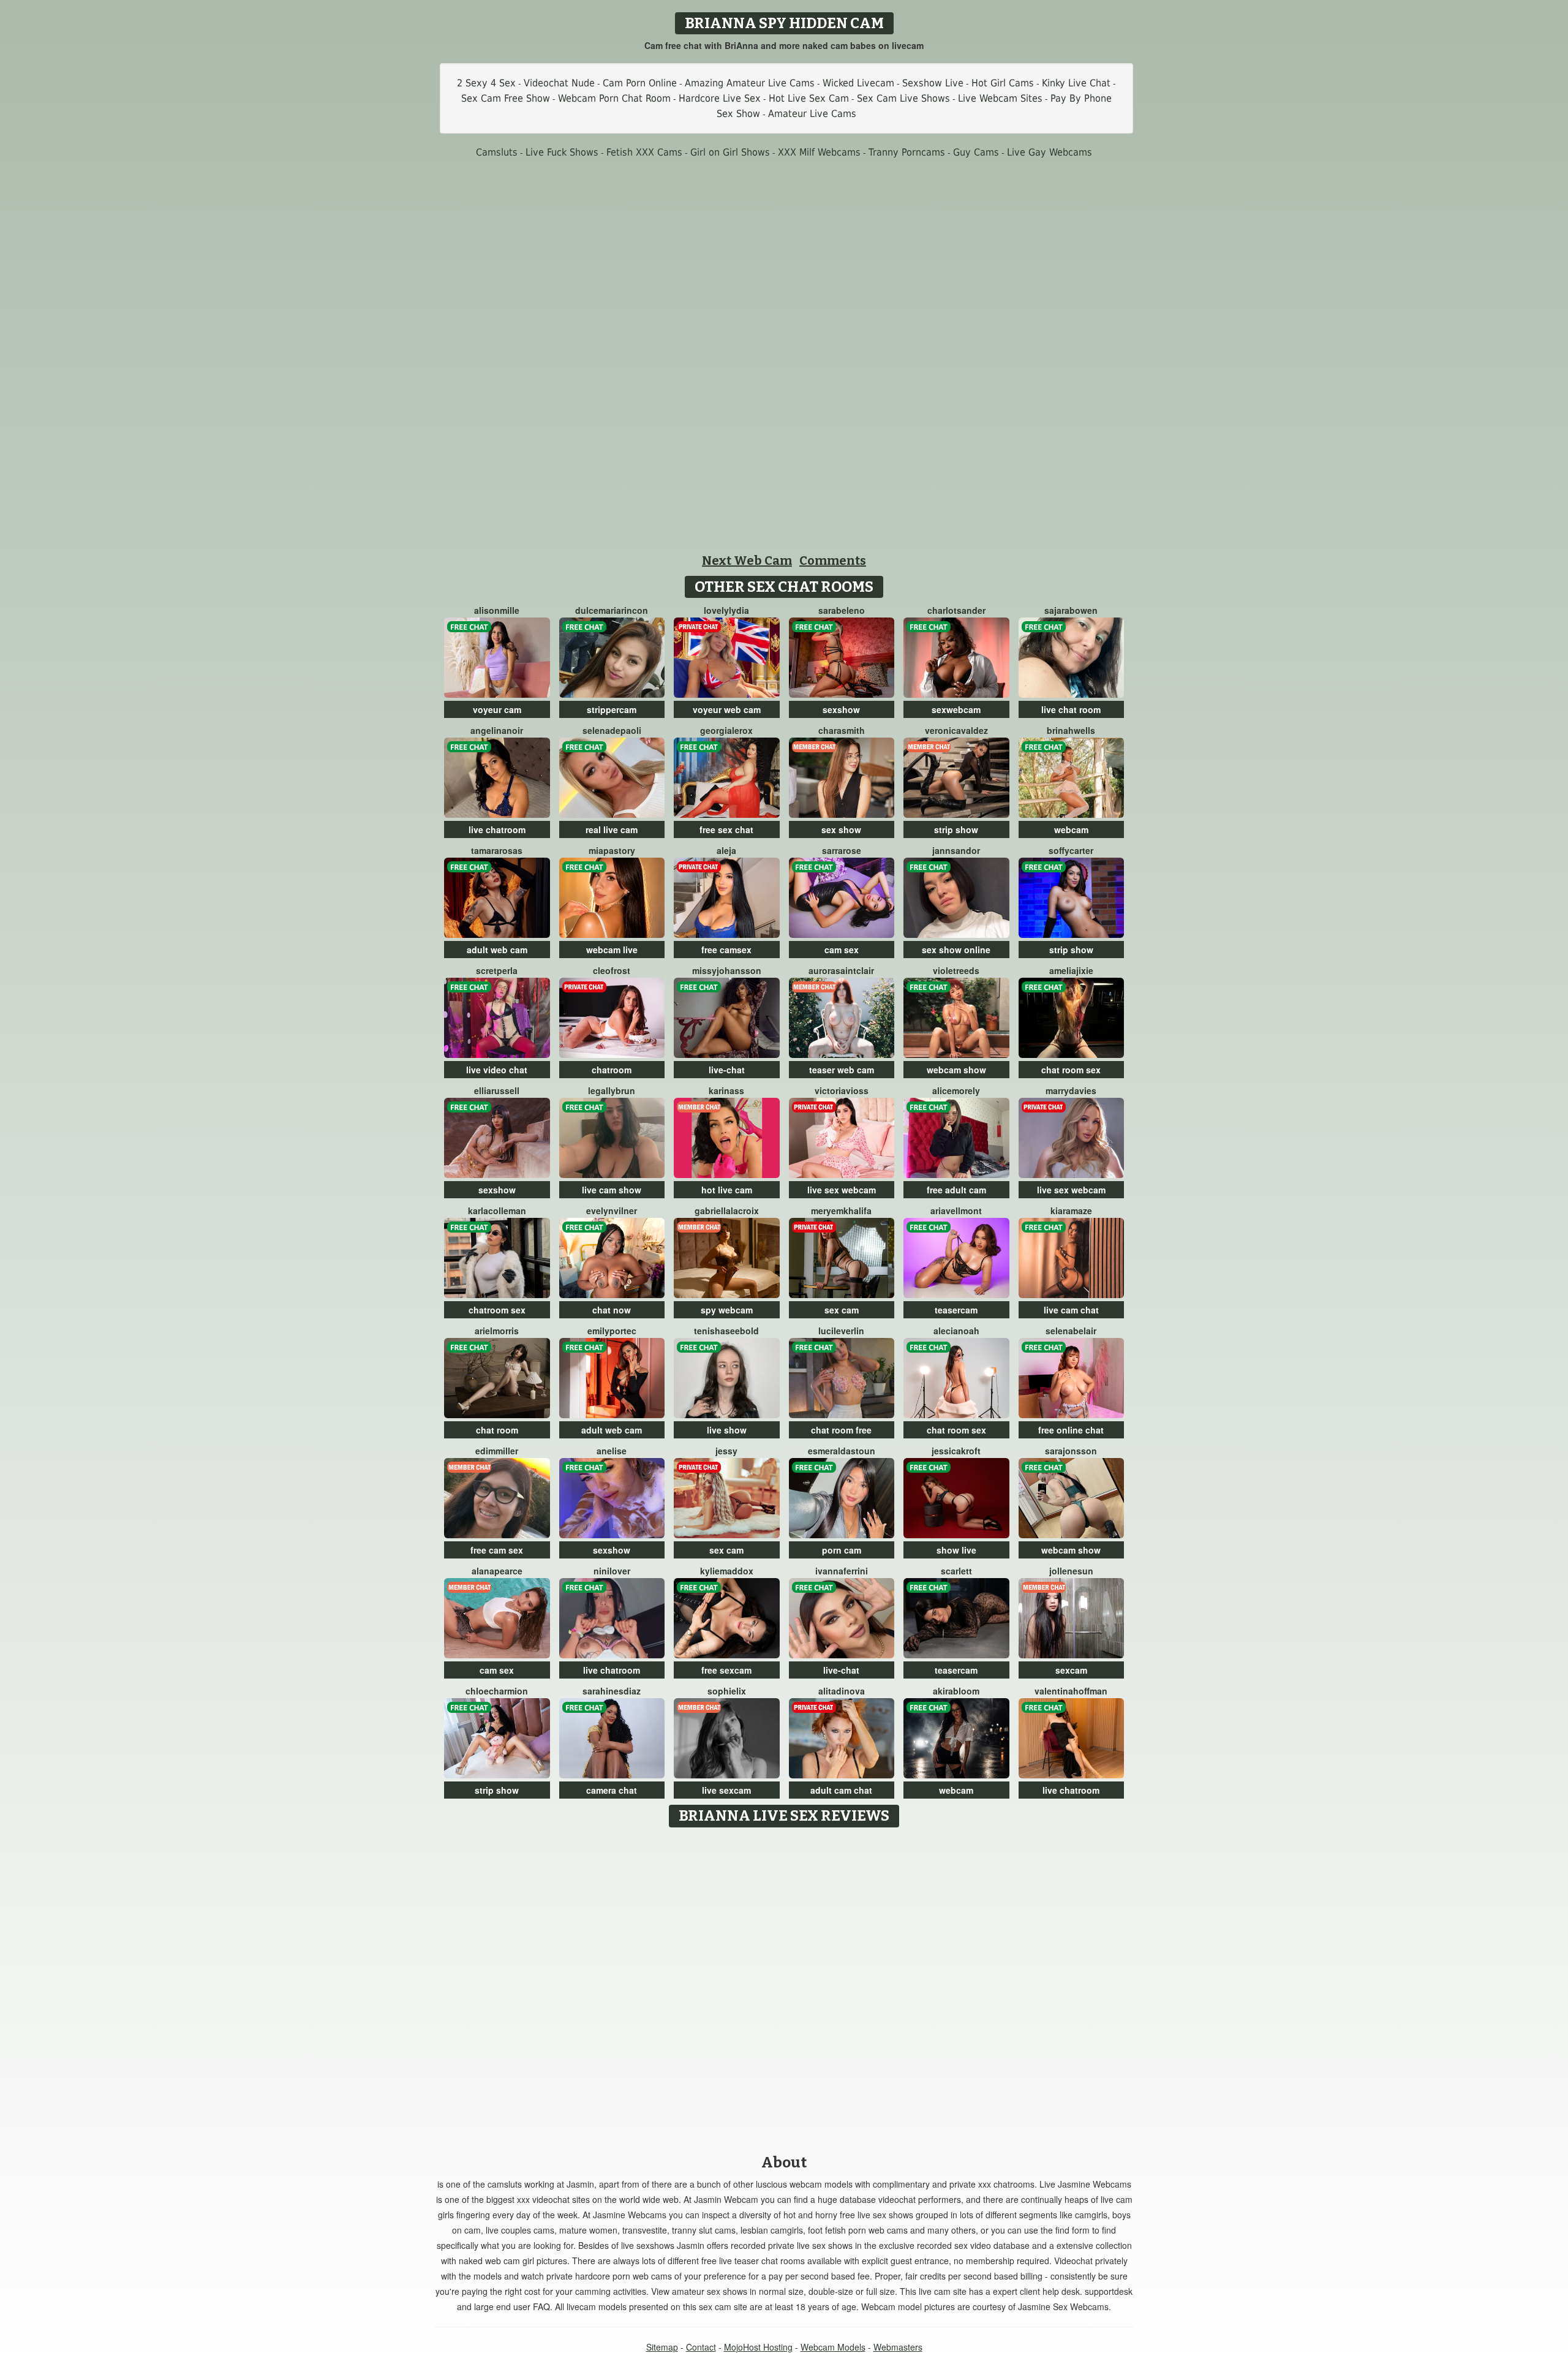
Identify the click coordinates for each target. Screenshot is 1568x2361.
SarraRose (842, 850)
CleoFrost (612, 970)
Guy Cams (976, 152)
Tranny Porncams (907, 152)
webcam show (956, 1070)
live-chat (727, 1070)
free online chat (1071, 1430)
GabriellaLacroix (727, 1211)
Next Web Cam (747, 561)
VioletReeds (956, 970)
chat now (612, 1310)
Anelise (612, 1451)
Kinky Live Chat (1076, 83)
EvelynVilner (612, 1211)
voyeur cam (497, 709)
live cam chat (1071, 1310)
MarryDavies (1071, 1090)
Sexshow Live (933, 83)
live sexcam (726, 1790)
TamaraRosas (497, 850)
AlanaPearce (497, 1571)
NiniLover (612, 1571)
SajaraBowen (1071, 610)
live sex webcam (842, 1190)
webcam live (612, 950)
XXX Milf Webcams (819, 152)
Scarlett (956, 1571)
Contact (701, 2347)
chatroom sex (497, 1310)
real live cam (612, 829)
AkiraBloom (956, 1691)
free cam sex (497, 1550)
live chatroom (497, 829)
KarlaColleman (497, 1211)
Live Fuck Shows (562, 152)
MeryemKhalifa (841, 1211)
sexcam (1071, 1670)
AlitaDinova (842, 1691)
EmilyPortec (612, 1331)
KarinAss (726, 1090)
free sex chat (726, 829)
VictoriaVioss (842, 1090)
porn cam (842, 1550)
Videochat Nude (559, 83)
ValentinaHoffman (1071, 1691)
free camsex (726, 950)
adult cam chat (841, 1790)
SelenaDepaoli (612, 730)
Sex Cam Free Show (506, 98)
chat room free (841, 1430)
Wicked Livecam (858, 83)
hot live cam (727, 1190)
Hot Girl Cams (1003, 83)
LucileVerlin (841, 1331)
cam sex (842, 950)
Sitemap (662, 2347)
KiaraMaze (1071, 1211)
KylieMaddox (727, 1571)
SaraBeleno (842, 610)
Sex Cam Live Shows (903, 98)
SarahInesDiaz (612, 1691)
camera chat (612, 1790)
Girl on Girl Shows (730, 152)
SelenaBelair (1071, 1331)
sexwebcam (956, 709)
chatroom (612, 1070)
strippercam (612, 709)
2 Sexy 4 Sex (486, 83)
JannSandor (956, 850)
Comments (833, 561)
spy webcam (727, 1310)
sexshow (841, 709)
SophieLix (727, 1691)
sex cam (842, 1310)
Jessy (726, 1451)
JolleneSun (1071, 1571)
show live (956, 1550)
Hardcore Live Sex (720, 98)
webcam (1071, 829)
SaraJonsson (1071, 1451)
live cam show (612, 1190)
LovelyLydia (726, 610)
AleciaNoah (956, 1331)
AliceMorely (956, 1090)
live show (727, 1430)
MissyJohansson (727, 970)
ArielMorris (497, 1331)
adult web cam (497, 950)
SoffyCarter (1071, 850)
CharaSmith (842, 730)
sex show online (956, 950)
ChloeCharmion (497, 1691)
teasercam (956, 1310)
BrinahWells (1071, 730)
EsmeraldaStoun (842, 1451)
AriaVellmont (956, 1211)
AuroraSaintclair (841, 970)
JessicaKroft (956, 1451)
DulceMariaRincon (612, 610)
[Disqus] (784, 1987)
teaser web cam (842, 1070)
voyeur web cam (727, 709)
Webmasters (898, 2347)
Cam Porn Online (640, 83)
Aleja (726, 850)
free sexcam (726, 1670)
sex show (841, 829)
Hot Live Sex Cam (809, 98)
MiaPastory (612, 850)
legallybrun (612, 1090)
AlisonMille (497, 610)
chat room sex (1071, 1070)
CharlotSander (956, 610)
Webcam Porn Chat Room (614, 98)
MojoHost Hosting (758, 2347)
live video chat (497, 1070)
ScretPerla (497, 970)
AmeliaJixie (1071, 970)
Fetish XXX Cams (644, 152)
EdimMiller (497, 1451)
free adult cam (956, 1190)
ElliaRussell (497, 1090)
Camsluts (497, 152)
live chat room (1071, 709)
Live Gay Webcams (1050, 152)
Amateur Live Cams (812, 114)
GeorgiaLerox (726, 730)
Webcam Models (833, 2347)
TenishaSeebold (726, 1331)
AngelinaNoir (497, 730)
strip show (956, 829)
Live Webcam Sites (1000, 98)
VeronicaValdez (956, 730)
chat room (497, 1430)
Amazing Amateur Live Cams (750, 83)
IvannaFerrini (842, 1571)
